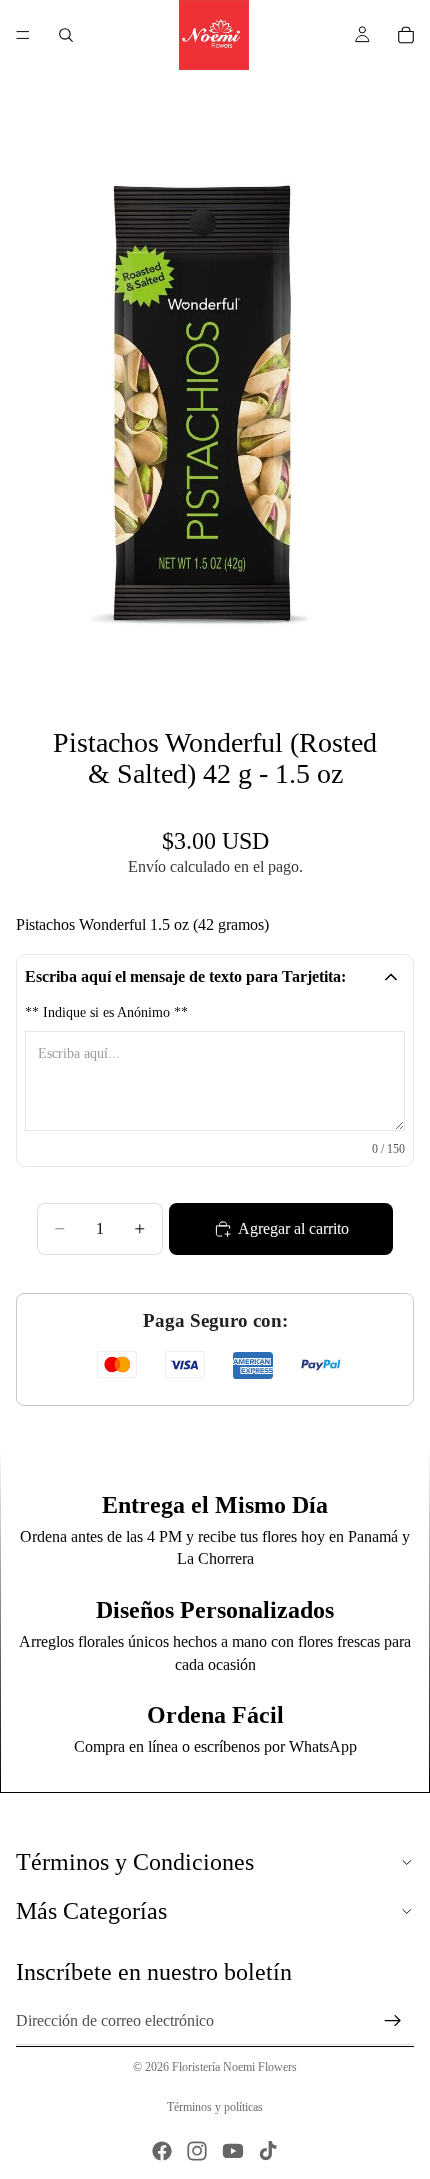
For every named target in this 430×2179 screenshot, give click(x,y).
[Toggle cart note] (391, 977)
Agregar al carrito (293, 1228)
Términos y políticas (215, 2107)
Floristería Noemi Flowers (234, 2067)
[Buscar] (66, 35)
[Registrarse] (393, 2021)
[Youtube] (233, 2151)
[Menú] (23, 35)
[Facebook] (162, 2151)
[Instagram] (197, 2151)
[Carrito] (406, 35)
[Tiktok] (268, 2151)
